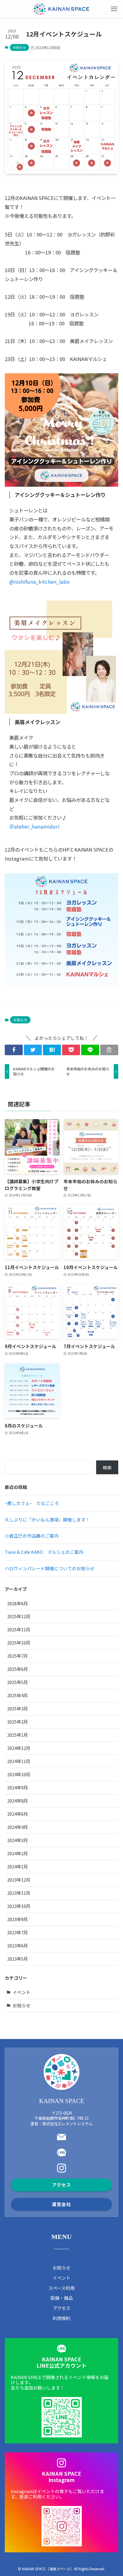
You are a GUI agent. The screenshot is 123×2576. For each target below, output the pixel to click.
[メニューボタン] (114, 9)
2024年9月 (18, 1787)
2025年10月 (19, 1643)
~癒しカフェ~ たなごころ (32, 1503)
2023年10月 (19, 1906)
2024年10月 (19, 1774)
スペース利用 (61, 2288)
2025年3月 (18, 1708)
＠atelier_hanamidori (34, 826)
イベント (21, 1992)
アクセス (62, 2308)
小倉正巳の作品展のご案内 (32, 1536)
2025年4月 (18, 1695)
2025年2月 (18, 1722)
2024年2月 (18, 1853)
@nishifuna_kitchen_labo (39, 582)
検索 (107, 1467)
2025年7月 (18, 1656)
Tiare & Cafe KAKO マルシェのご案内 (44, 1552)
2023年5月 (18, 1959)
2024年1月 (18, 1866)
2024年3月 (18, 1840)
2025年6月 (18, 1669)
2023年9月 (18, 1919)
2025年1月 (18, 1735)
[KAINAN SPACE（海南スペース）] (61, 9)
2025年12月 (19, 1616)
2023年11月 (19, 1893)
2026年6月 (18, 1603)
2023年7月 (18, 1932)
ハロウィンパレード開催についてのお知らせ (50, 1568)
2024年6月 (18, 1814)
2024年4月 (18, 1827)
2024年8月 (18, 1801)
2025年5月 (18, 1682)
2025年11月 (19, 1629)
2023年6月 (18, 1945)
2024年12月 (19, 1748)
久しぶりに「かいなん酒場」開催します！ (47, 1520)
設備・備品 (62, 2298)
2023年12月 (19, 1880)
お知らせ (19, 47)
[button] (14, 1050)
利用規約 (61, 2318)
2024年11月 (19, 1761)
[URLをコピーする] (109, 1050)
